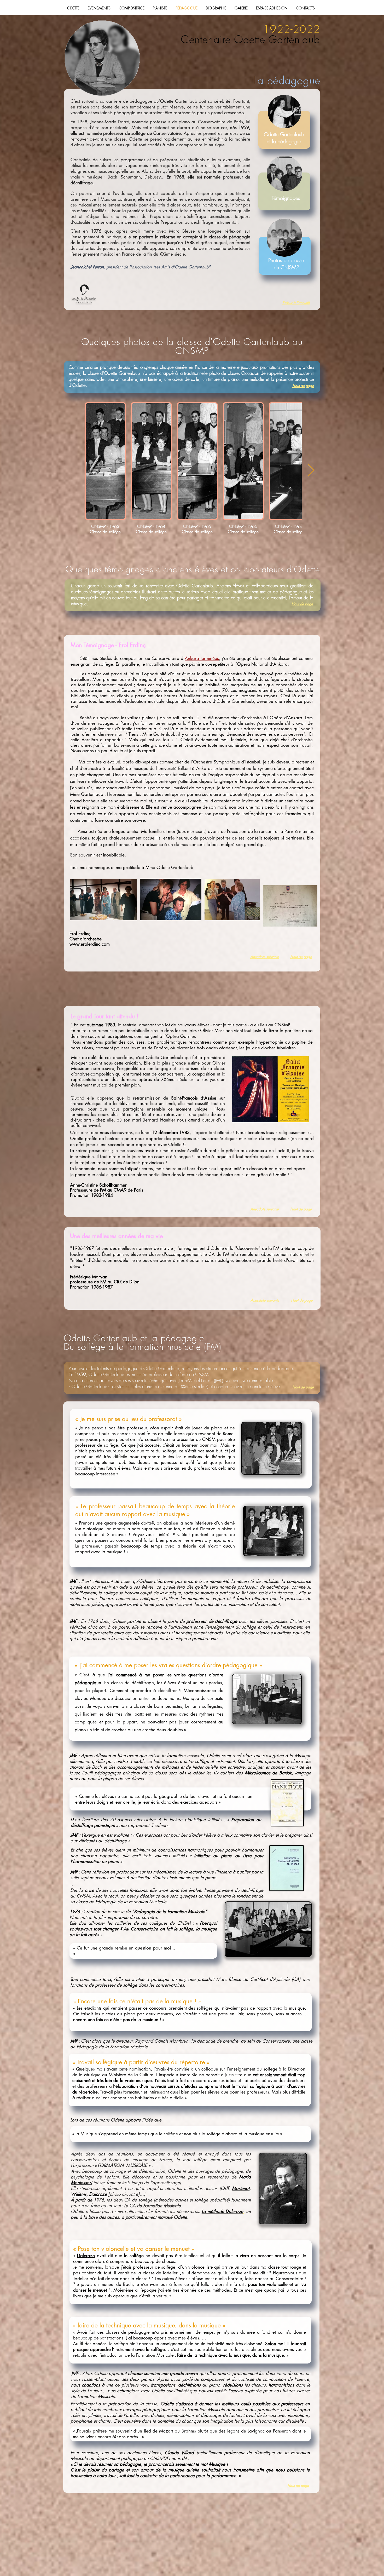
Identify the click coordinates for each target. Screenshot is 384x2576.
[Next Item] (311, 471)
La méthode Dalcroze (223, 2211)
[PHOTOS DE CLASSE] (284, 238)
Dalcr (82, 2256)
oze (91, 2256)
